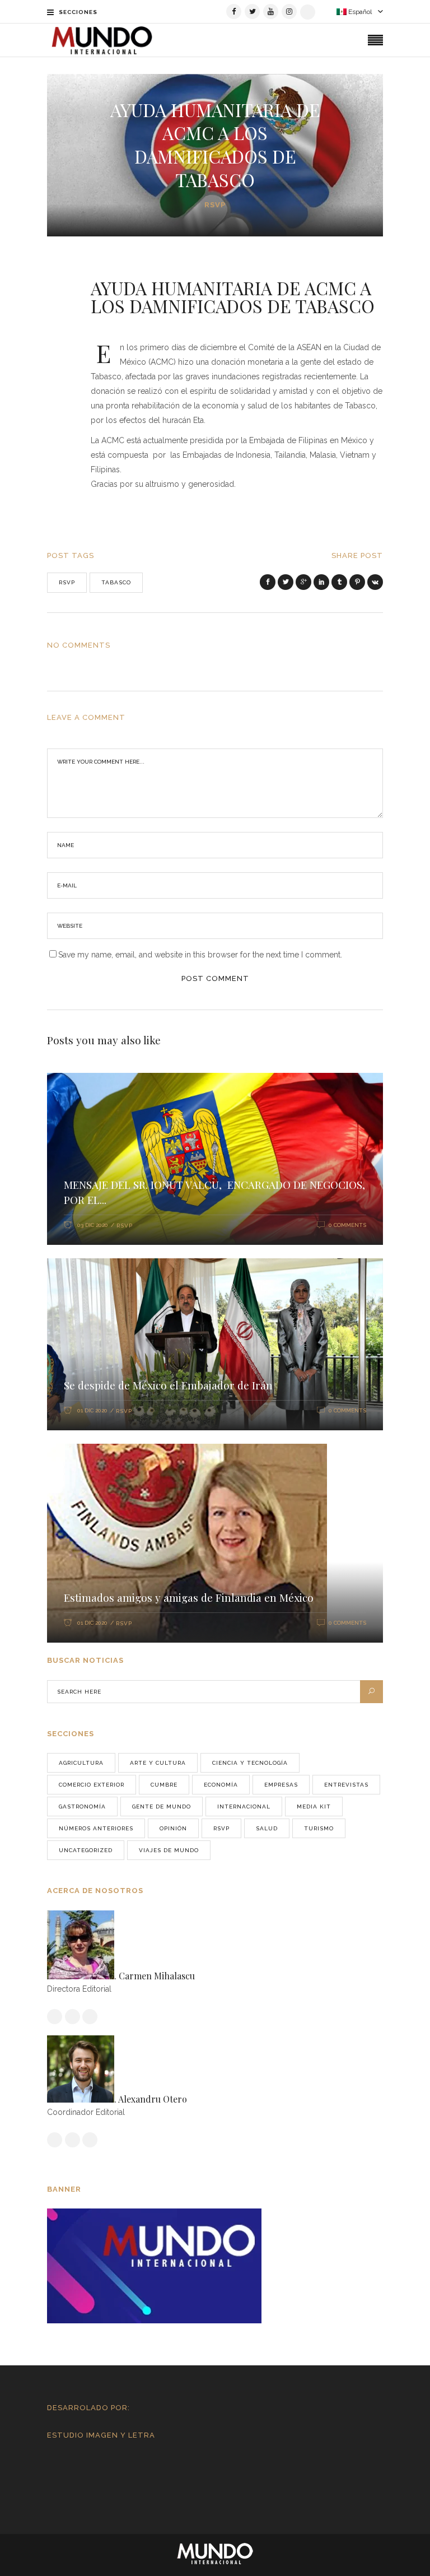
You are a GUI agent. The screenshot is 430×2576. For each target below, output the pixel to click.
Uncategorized (86, 1850)
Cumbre (164, 1785)
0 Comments (347, 1225)
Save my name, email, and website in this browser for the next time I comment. (200, 955)
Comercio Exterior (92, 1785)
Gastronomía (82, 1807)
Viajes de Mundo (169, 1850)
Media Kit (314, 1807)
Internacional (244, 1807)
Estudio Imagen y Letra (101, 2435)
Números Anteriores (96, 1828)
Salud (267, 1828)
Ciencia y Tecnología (250, 1763)
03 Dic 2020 (93, 1225)
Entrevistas (346, 1785)
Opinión (173, 1828)
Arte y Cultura (158, 1763)
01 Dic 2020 (92, 1410)
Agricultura (81, 1763)
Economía (221, 1785)
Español (359, 12)
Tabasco (116, 582)
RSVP (215, 205)
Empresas (281, 1785)
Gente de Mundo (162, 1807)
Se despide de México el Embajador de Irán (168, 1385)
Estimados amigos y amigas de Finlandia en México (189, 1597)
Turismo (319, 1828)
